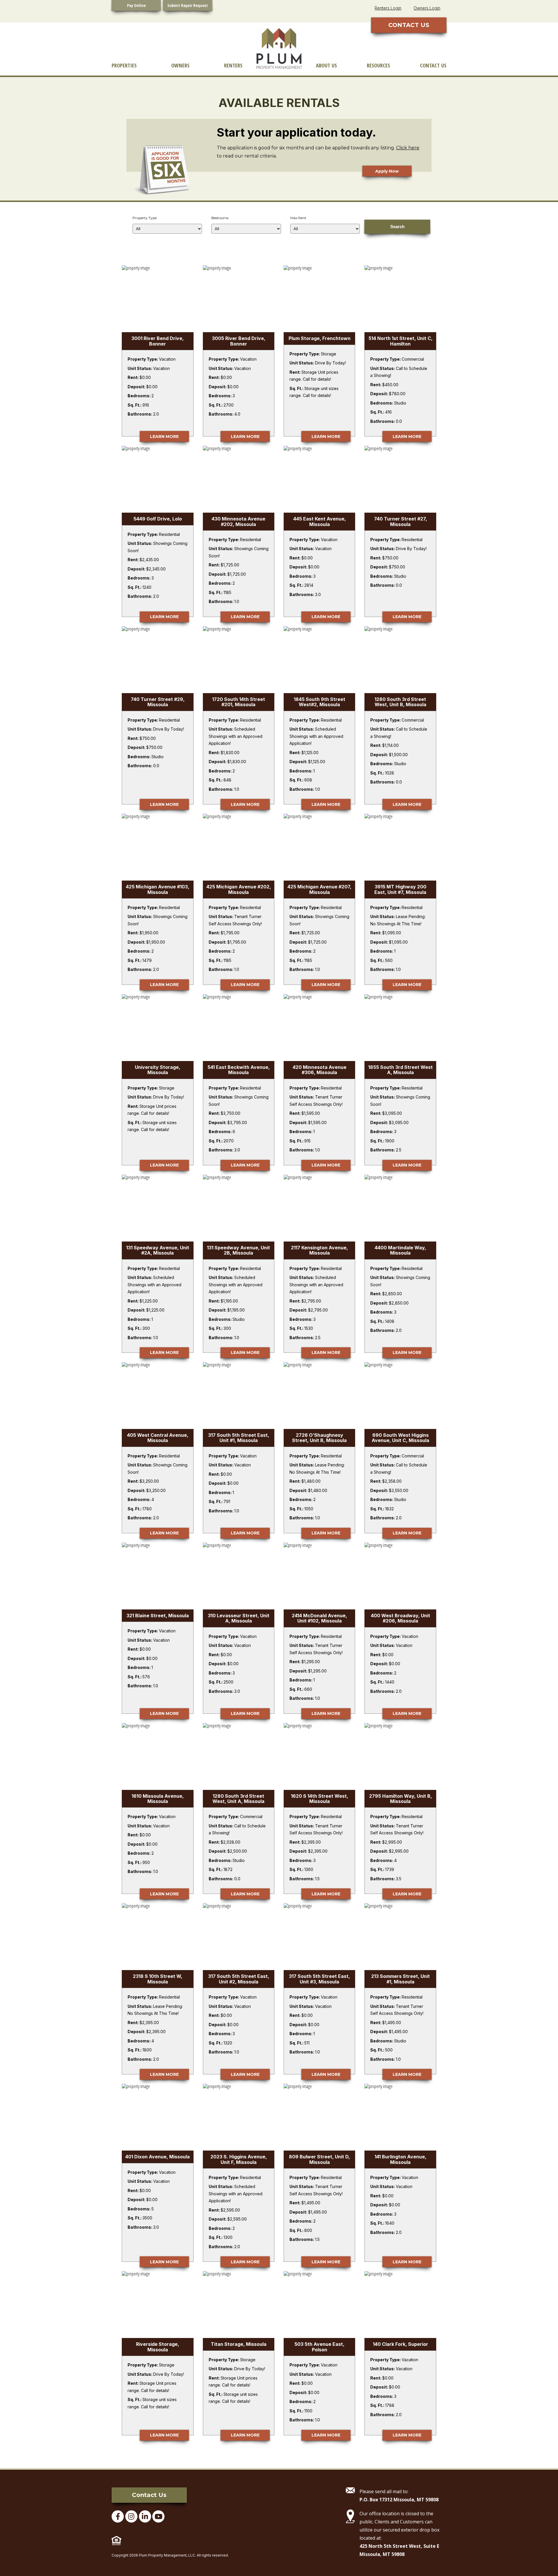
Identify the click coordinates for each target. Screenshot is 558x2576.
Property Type (145, 218)
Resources (378, 65)
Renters (233, 65)
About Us (326, 65)
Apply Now (387, 171)
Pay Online (136, 5)
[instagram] (131, 2516)
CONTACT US (409, 25)
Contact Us (433, 65)
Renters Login (388, 8)
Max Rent (298, 218)
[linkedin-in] (145, 2516)
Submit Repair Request (188, 5)
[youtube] (158, 2516)
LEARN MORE (164, 437)
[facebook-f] (118, 2516)
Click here (408, 148)
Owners (180, 65)
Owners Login (427, 8)
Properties (124, 65)
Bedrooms (220, 218)
